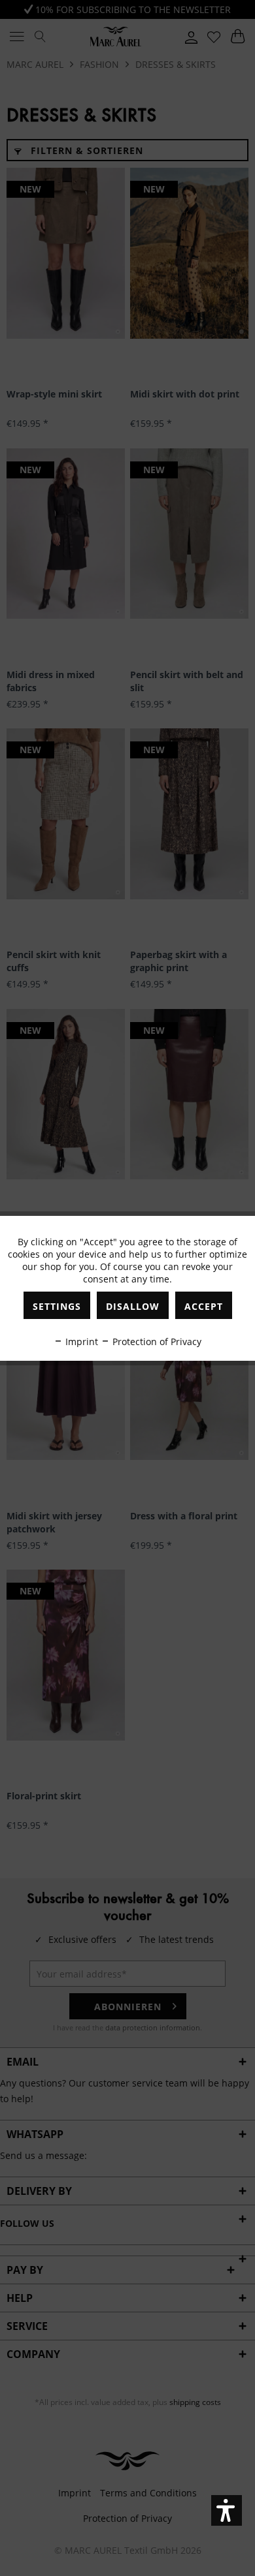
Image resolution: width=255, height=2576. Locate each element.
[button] (227, 2510)
